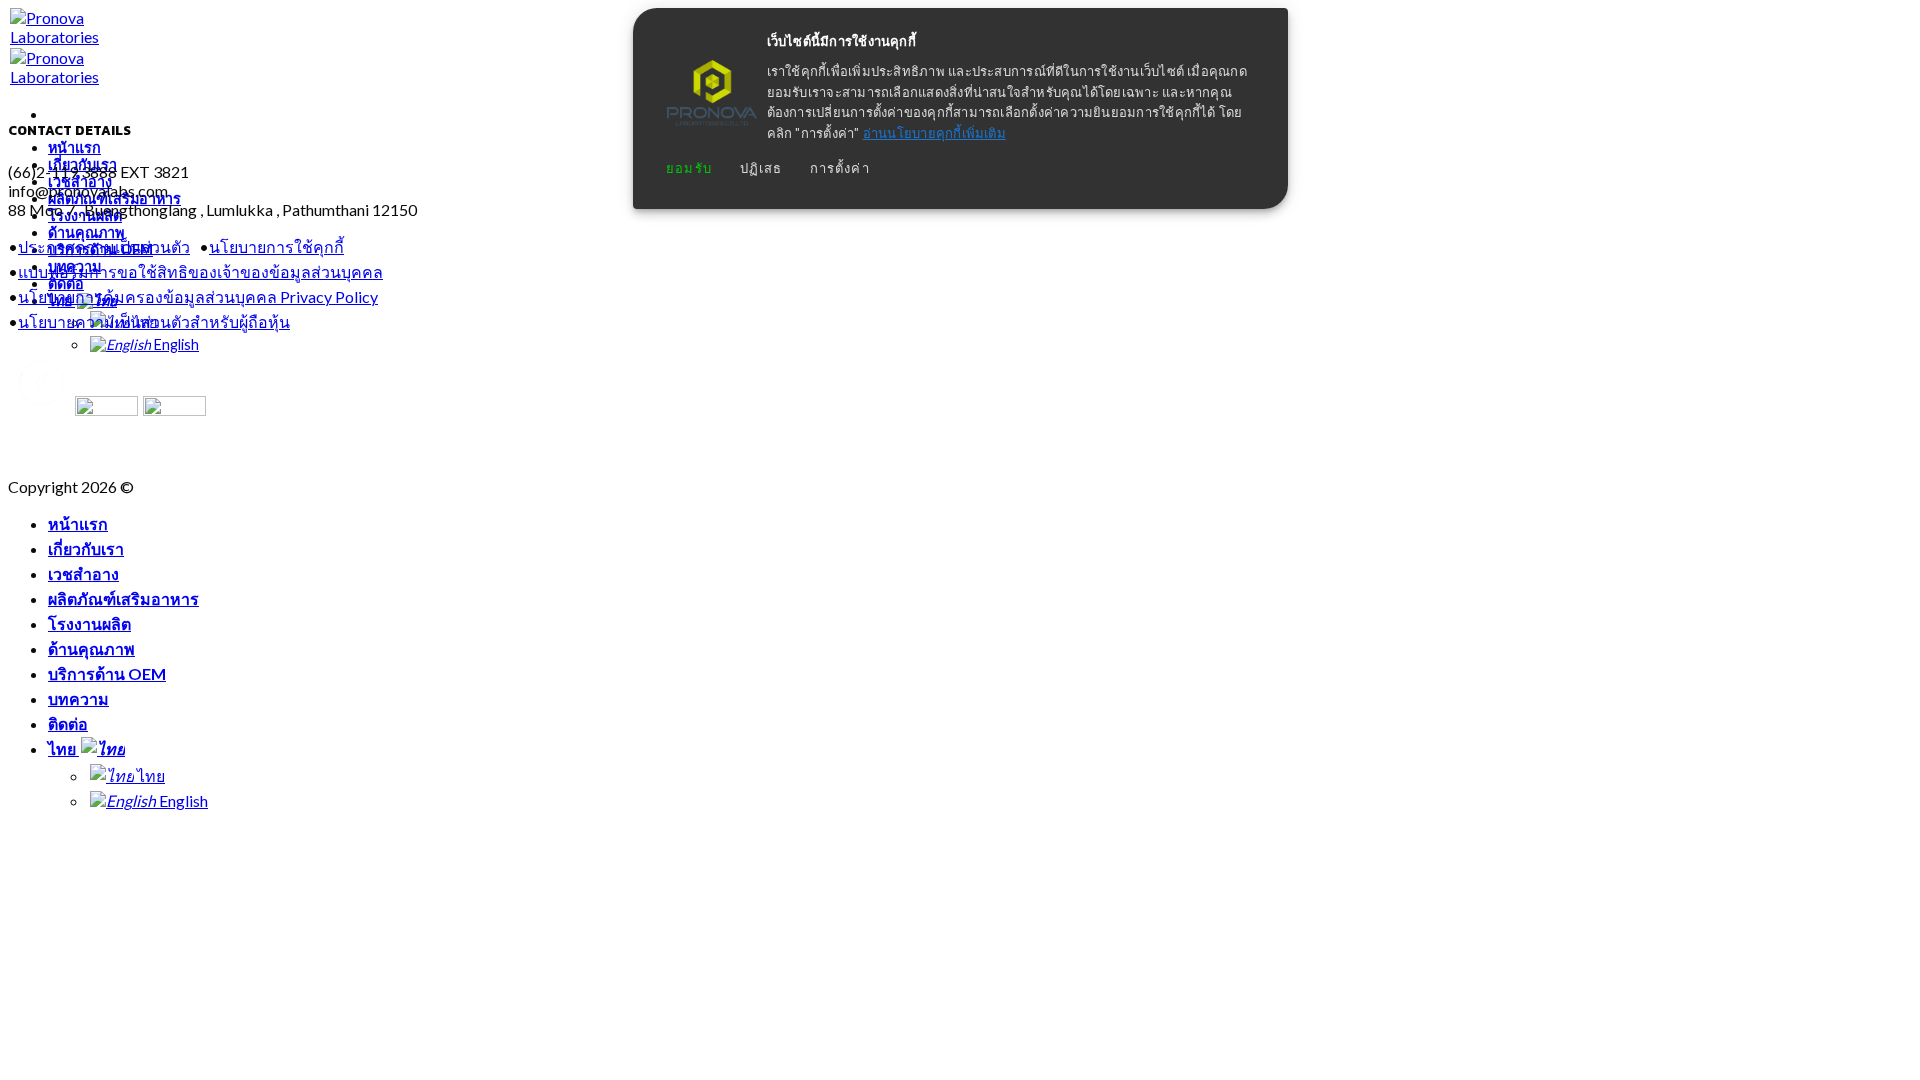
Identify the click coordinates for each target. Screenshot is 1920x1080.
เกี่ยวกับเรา (86, 548)
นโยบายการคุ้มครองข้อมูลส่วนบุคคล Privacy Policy (198, 296)
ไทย (63, 748)
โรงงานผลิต (89, 623)
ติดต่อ (68, 723)
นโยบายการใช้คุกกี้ (276, 246)
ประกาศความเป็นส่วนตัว (104, 246)
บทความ (78, 698)
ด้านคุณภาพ (86, 232)
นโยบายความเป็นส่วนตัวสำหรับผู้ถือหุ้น (154, 321)
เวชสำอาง (83, 573)
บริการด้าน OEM (107, 673)
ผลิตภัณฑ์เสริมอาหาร (123, 598)
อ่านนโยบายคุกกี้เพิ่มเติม (934, 133)
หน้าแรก (74, 147)
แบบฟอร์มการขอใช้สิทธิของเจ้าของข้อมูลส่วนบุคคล (200, 271)
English (175, 344)
